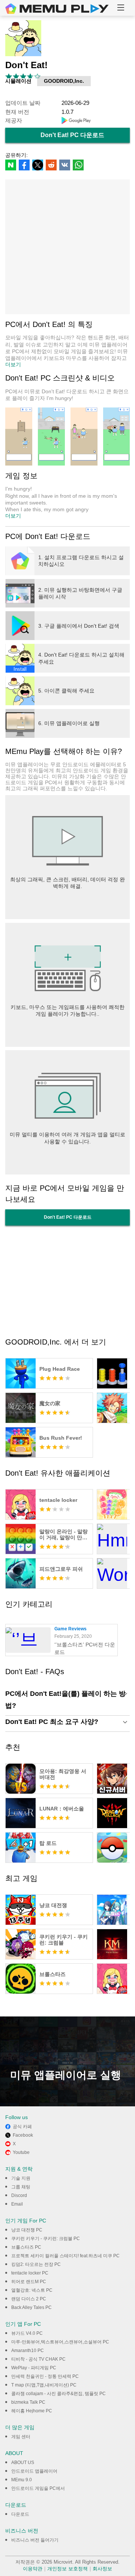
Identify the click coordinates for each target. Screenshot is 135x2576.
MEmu (57, 9)
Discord (19, 2195)
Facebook (23, 2135)
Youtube (21, 2152)
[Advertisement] (67, 247)
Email (17, 2204)
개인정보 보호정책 (67, 2569)
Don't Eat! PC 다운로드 (72, 135)
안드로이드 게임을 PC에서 (38, 2488)
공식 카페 (22, 2127)
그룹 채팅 (21, 2187)
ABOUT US (23, 2463)
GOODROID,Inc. (64, 81)
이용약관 (33, 2569)
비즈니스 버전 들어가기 (35, 2540)
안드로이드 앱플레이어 (34, 2471)
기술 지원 (21, 2178)
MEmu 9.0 (22, 2480)
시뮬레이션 (18, 81)
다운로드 (20, 2514)
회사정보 (102, 2569)
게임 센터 (21, 2437)
